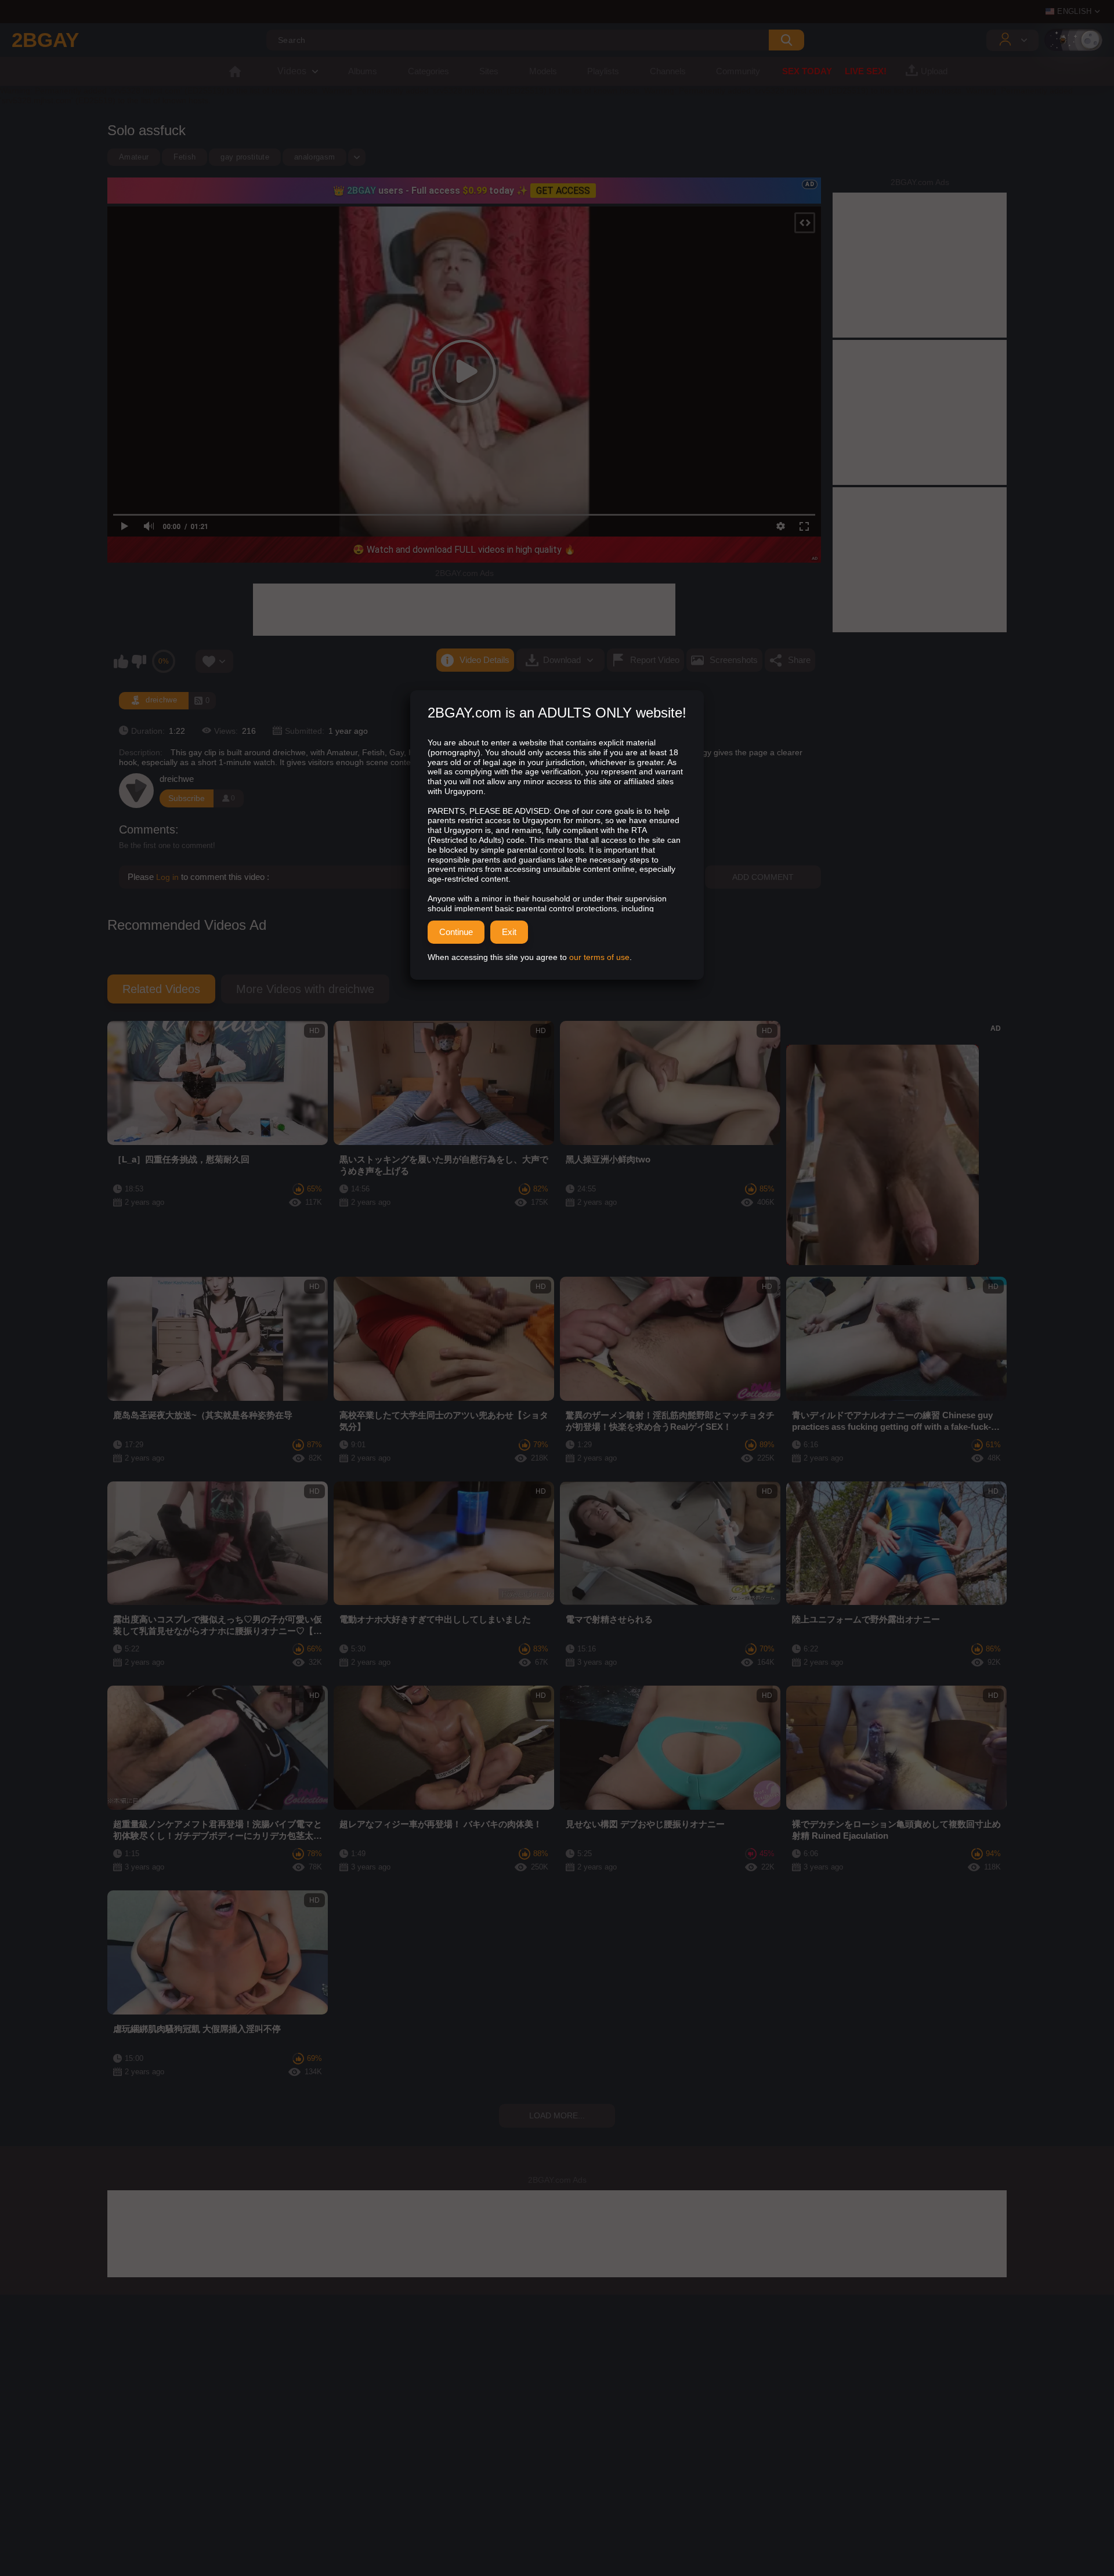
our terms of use (599, 957)
